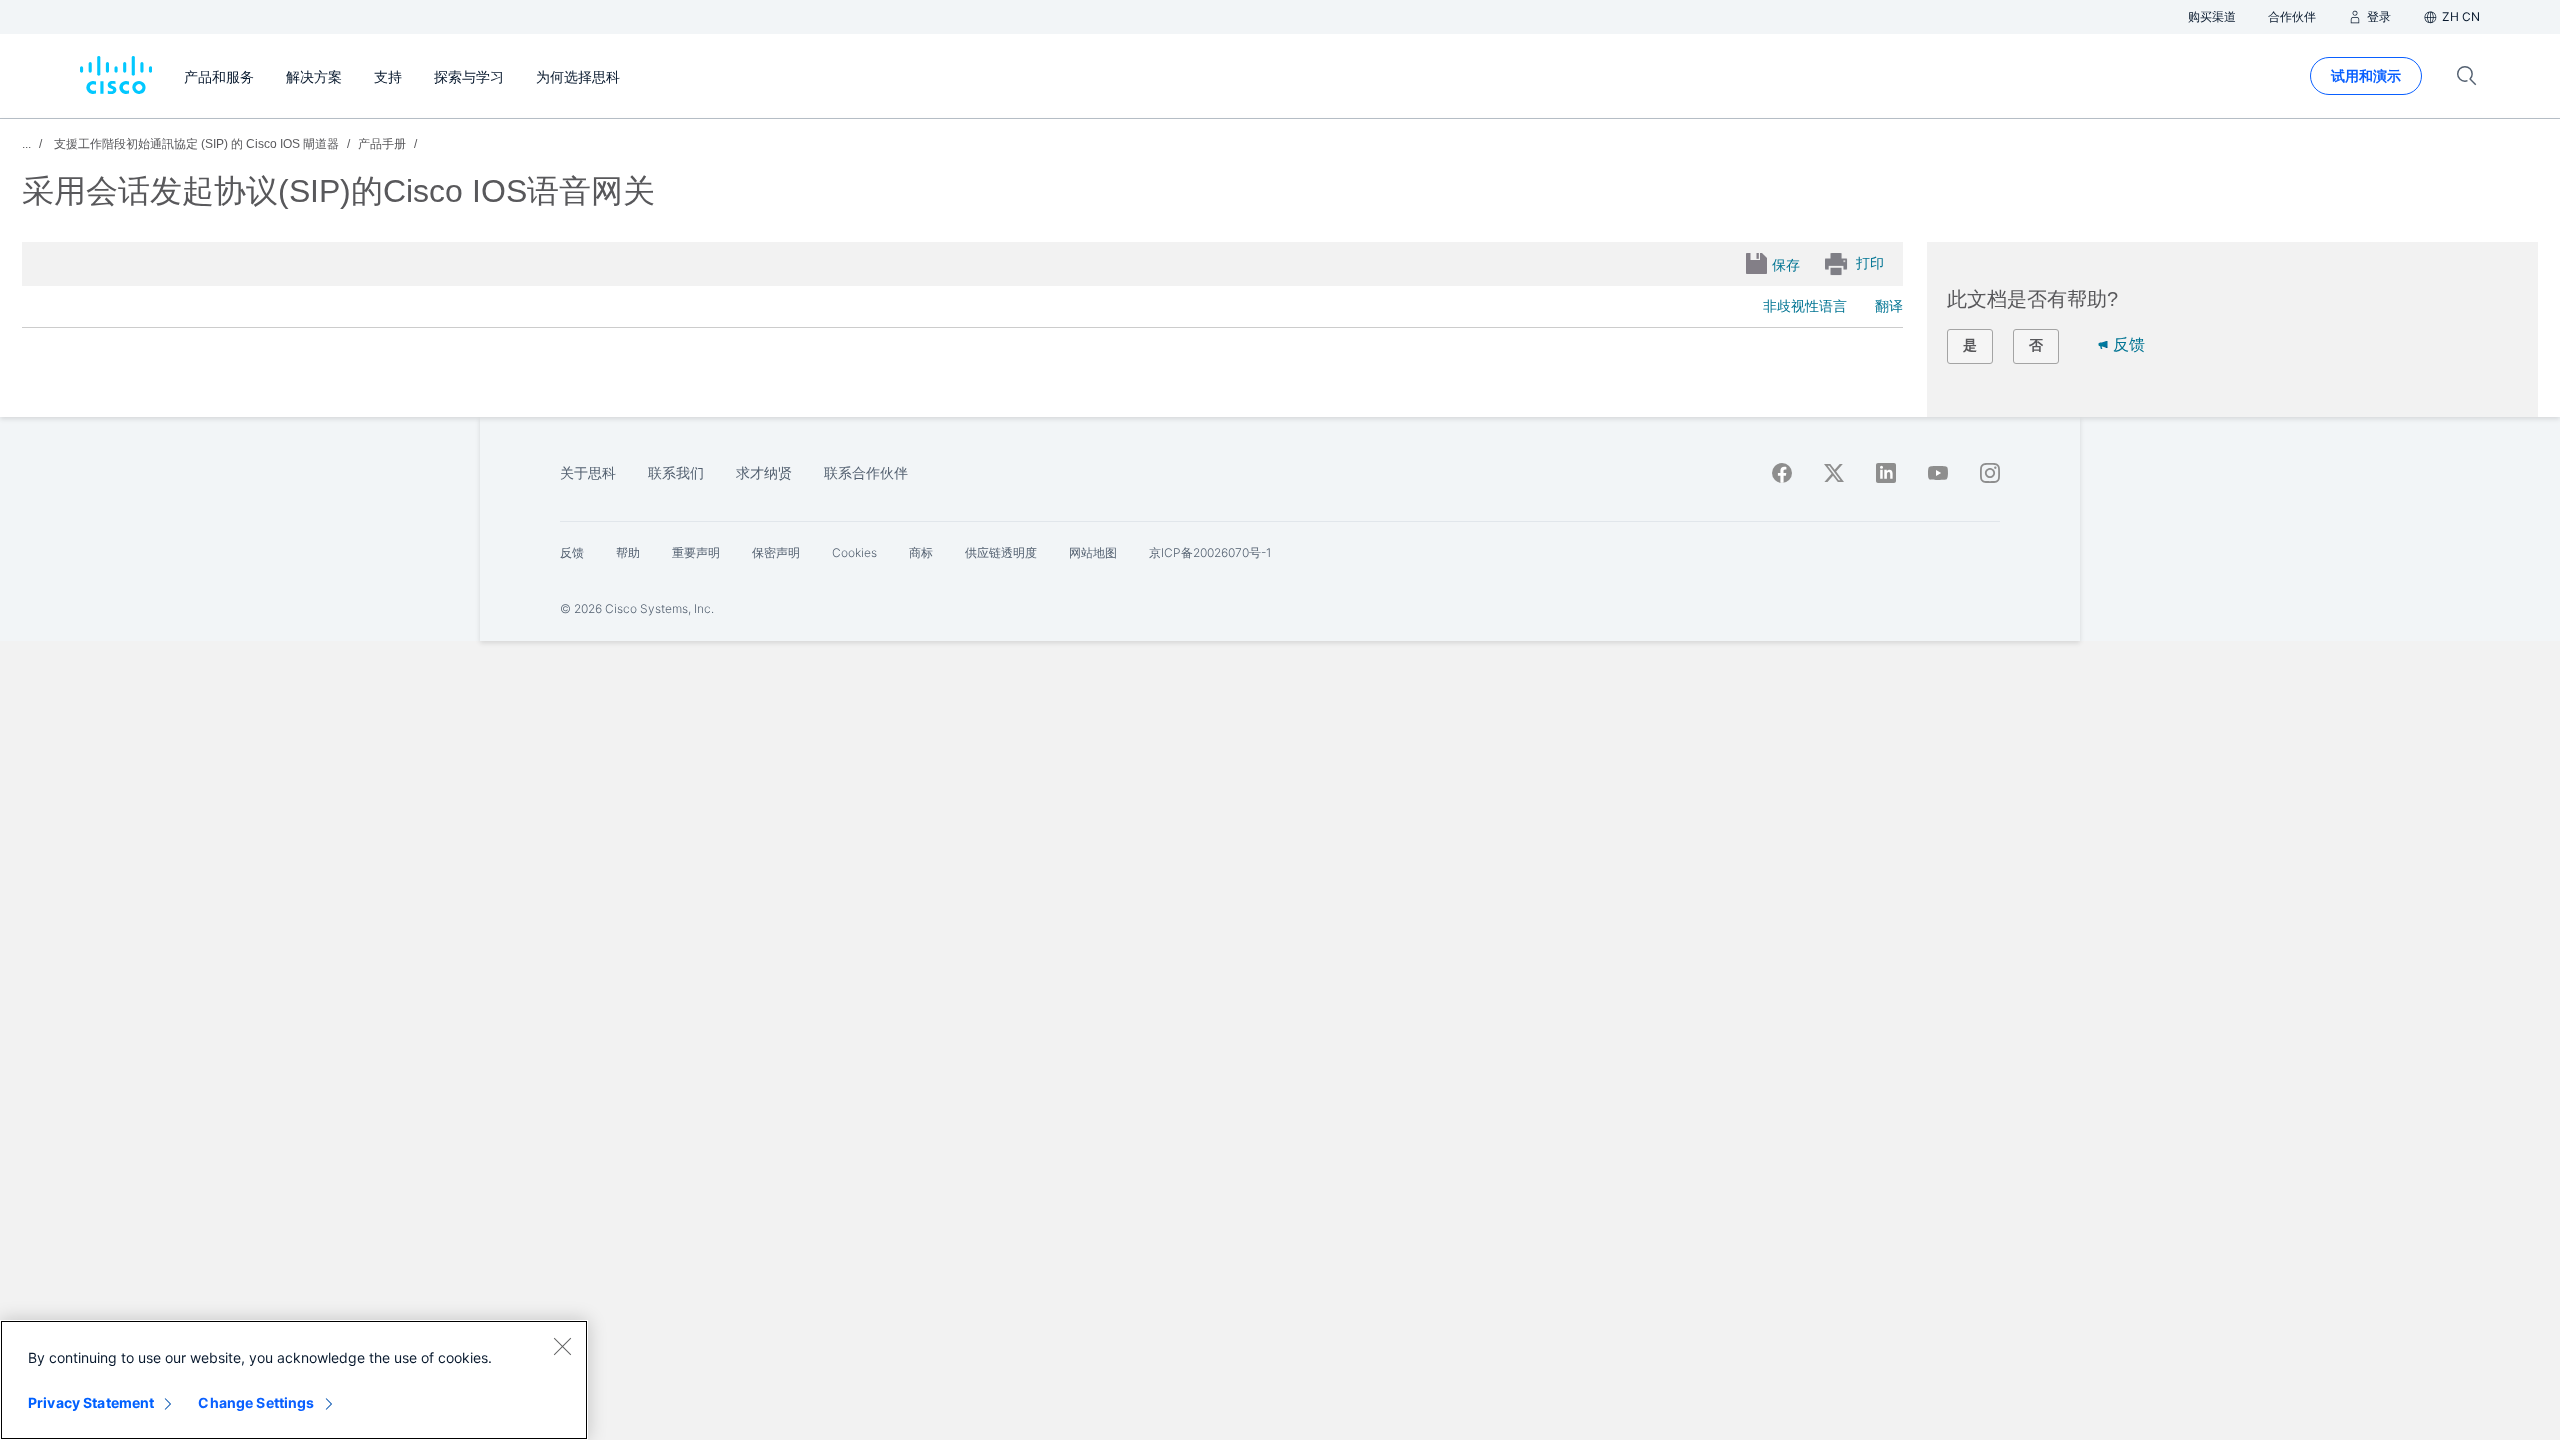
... (26, 144)
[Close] (562, 1346)
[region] (294, 1380)
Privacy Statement (91, 1402)
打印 (1870, 263)
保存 (1786, 265)
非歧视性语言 (1805, 306)
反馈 (2129, 344)
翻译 (1889, 306)
